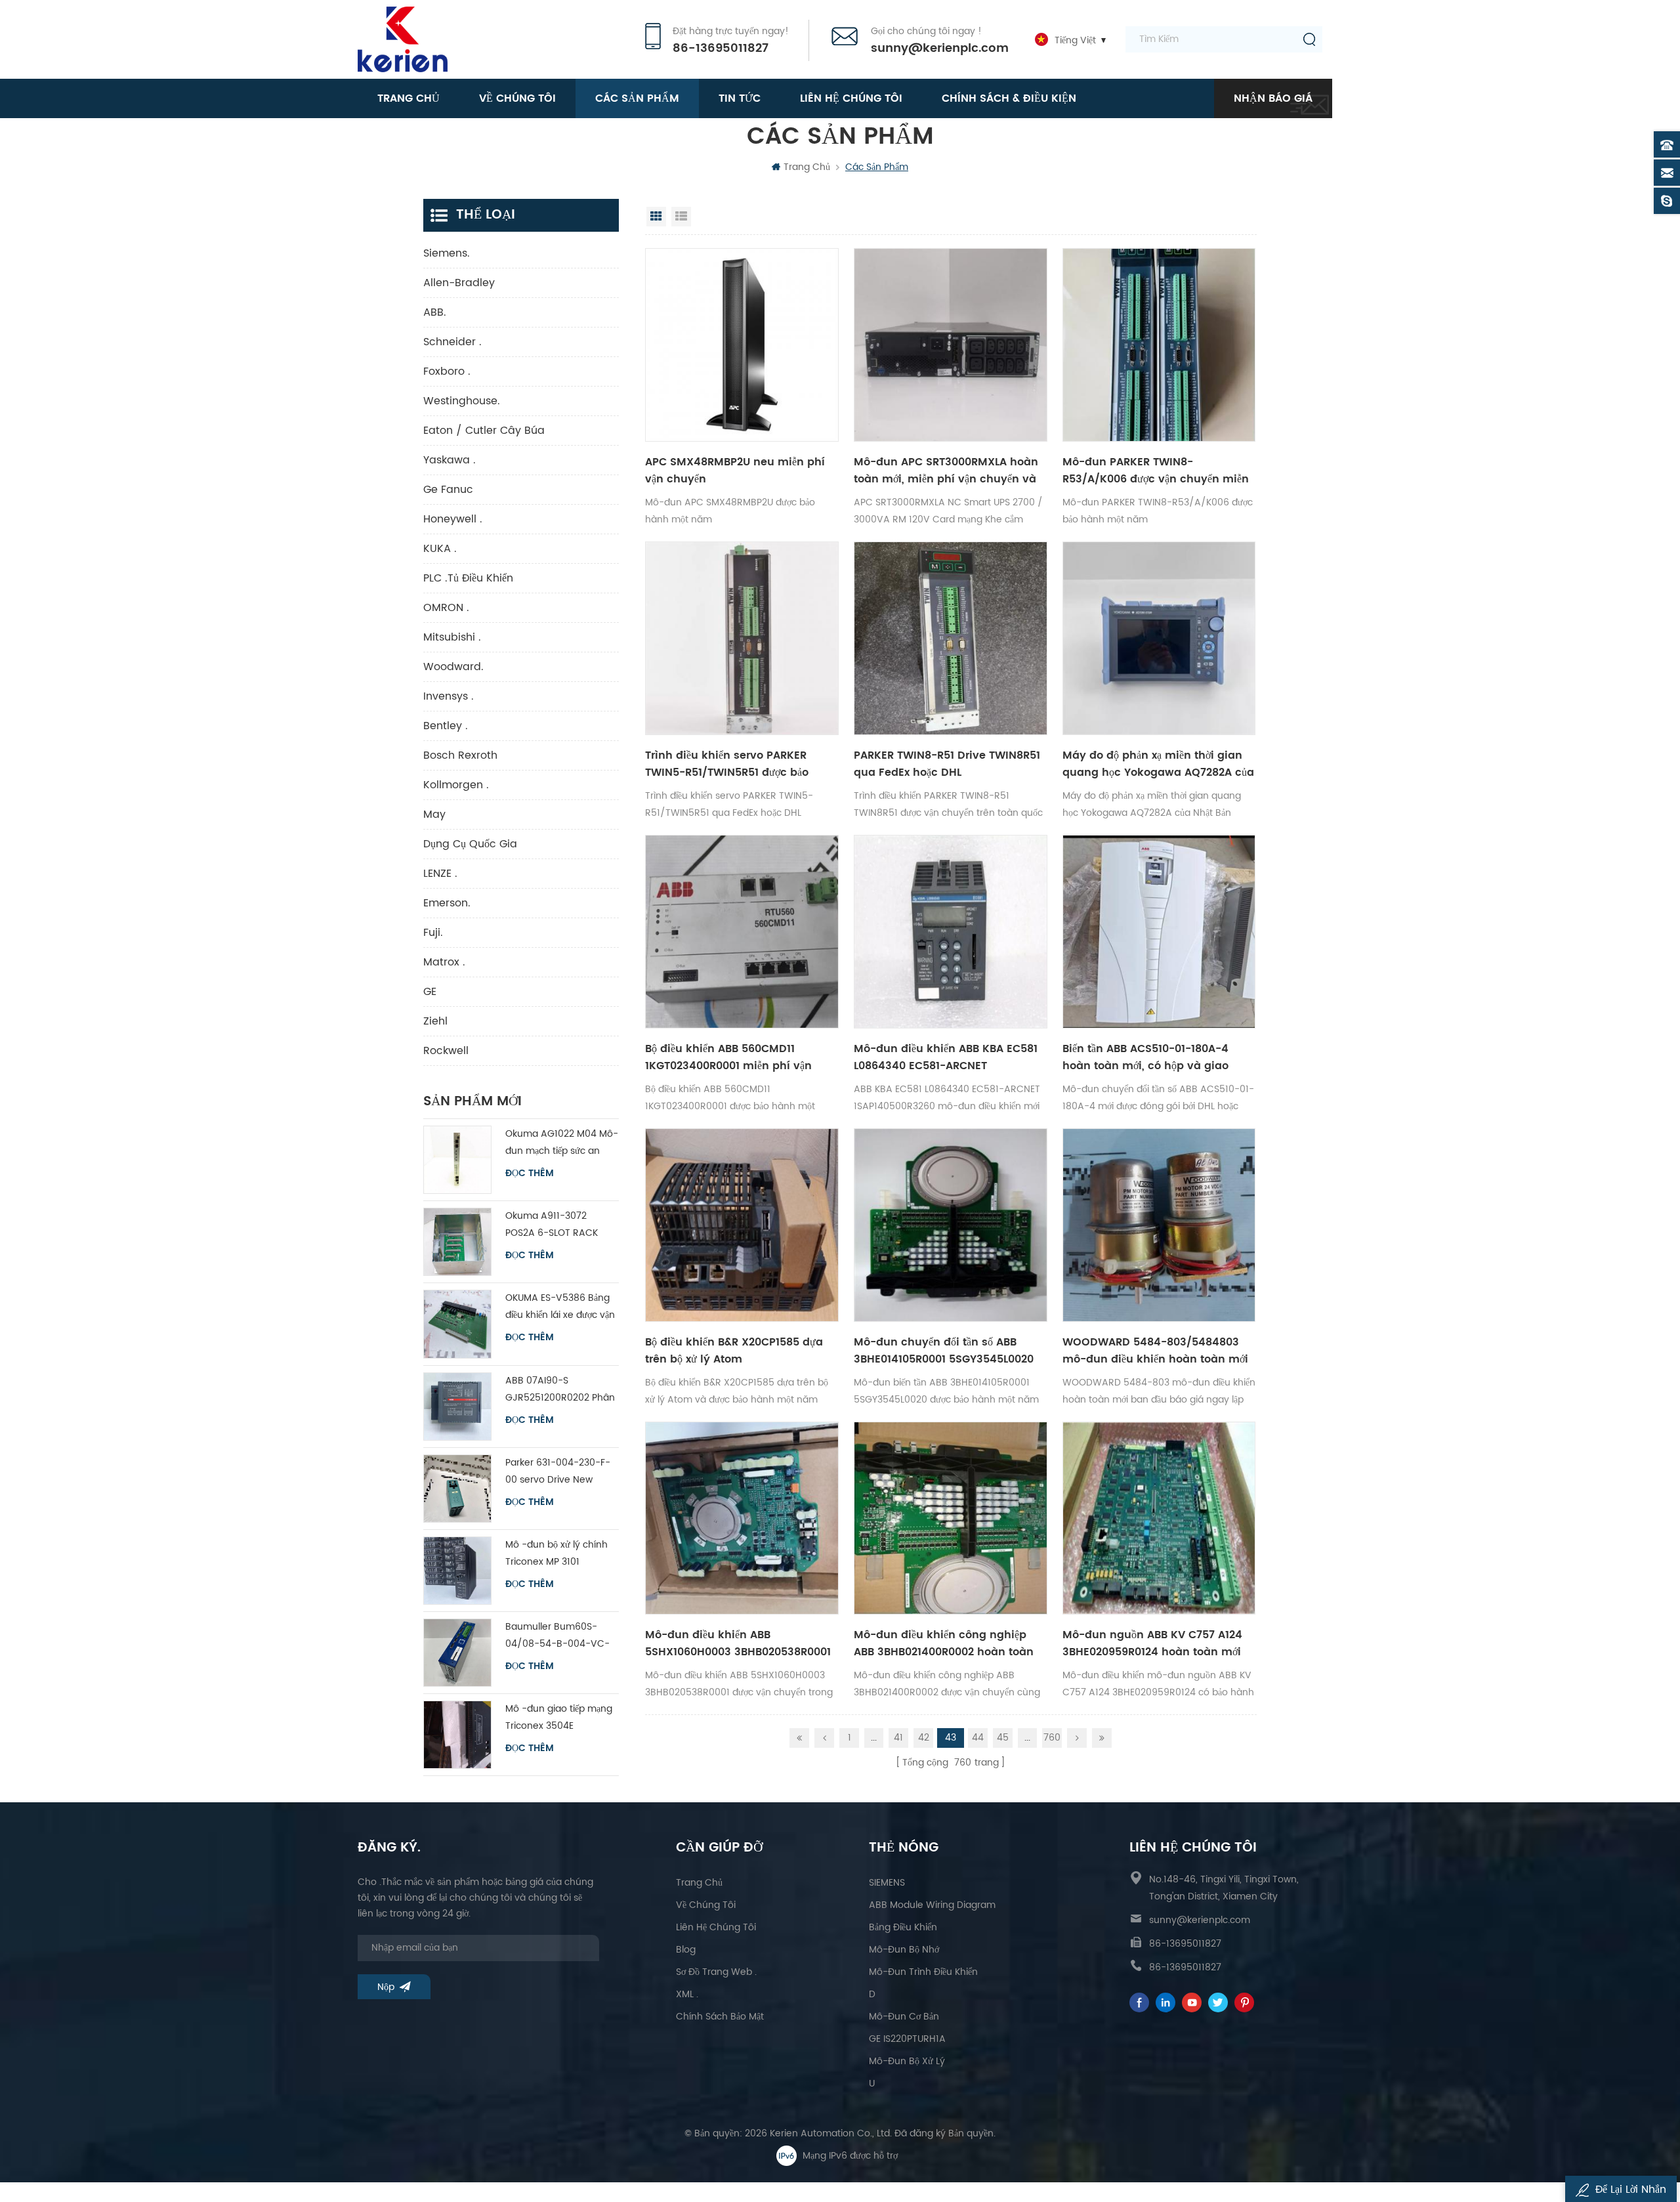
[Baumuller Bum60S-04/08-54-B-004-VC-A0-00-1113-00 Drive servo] (457, 1653)
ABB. (435, 312)
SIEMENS (887, 1883)
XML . (687, 1994)
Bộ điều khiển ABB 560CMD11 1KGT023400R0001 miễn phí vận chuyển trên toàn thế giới (728, 1057)
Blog (686, 1950)
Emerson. (447, 903)
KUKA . (440, 549)
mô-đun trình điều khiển (923, 1972)
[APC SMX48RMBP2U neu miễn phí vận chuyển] (742, 345)
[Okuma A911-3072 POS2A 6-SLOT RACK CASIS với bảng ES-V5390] (457, 1242)
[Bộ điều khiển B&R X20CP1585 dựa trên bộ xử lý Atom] (742, 1225)
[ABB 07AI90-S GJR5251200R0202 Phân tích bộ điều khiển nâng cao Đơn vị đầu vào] (457, 1407)
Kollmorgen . (456, 785)
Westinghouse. (462, 401)
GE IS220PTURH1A (907, 2039)
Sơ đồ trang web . (716, 1972)
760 (1052, 1738)
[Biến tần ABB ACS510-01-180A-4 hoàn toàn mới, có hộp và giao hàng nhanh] (1159, 932)
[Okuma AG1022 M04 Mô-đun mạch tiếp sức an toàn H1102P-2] (457, 1160)
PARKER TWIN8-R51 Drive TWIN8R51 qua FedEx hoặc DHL (947, 764)
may (434, 815)
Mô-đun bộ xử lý (907, 2061)
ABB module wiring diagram (932, 1905)
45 (1003, 1738)
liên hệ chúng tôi (851, 98)
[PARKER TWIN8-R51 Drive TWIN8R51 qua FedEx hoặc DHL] (951, 638)
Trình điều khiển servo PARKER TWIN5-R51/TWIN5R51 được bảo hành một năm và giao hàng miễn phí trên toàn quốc (739, 764)
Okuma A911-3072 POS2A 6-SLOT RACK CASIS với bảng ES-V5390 (561, 1225)
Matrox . (444, 962)
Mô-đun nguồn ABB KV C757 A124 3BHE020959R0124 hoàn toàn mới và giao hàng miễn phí (1152, 1643)
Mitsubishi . (452, 637)
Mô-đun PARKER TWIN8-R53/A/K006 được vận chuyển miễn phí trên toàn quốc (1156, 471)
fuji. (433, 933)
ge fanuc (448, 490)
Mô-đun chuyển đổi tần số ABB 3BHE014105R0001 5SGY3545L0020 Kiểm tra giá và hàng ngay (944, 1351)
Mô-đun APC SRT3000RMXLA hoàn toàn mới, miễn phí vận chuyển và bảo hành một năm (946, 471)
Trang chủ (409, 98)
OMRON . (446, 608)
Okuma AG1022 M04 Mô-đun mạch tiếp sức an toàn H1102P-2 (562, 1143)
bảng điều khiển (903, 1927)
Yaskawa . (450, 460)
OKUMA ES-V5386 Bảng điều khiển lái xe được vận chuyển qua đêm (560, 1307)
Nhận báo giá (1273, 98)
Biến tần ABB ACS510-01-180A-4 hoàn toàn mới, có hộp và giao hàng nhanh (1145, 1057)
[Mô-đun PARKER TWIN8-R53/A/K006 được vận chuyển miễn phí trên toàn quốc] (1159, 345)
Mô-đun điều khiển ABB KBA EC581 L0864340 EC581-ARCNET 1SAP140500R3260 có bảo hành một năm (948, 1057)
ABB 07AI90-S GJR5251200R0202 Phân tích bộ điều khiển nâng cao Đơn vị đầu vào (560, 1390)
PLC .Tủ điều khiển (468, 578)
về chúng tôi (517, 98)
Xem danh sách (681, 217)
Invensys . (449, 696)
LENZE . (440, 874)
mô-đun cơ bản (904, 2017)
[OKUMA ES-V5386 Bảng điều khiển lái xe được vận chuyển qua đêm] (457, 1324)
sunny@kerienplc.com (940, 49)
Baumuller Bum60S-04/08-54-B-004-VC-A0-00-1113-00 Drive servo (557, 1636)
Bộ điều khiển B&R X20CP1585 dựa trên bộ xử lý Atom (734, 1351)
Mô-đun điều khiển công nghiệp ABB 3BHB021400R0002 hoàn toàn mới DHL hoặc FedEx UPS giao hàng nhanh (948, 1643)
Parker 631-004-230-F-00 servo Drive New (558, 1471)
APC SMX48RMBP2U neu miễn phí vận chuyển (735, 471)
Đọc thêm (530, 1174)
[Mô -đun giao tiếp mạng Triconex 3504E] (457, 1735)
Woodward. (453, 667)
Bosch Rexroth (460, 755)
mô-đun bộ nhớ (904, 1950)
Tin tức (740, 98)
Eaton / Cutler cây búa (484, 431)
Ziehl (435, 1021)
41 (898, 1738)
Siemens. (447, 253)
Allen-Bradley (459, 283)
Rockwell (446, 1051)
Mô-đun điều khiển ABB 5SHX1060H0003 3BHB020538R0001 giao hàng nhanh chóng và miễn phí (738, 1643)
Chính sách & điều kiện (1009, 98)
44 (978, 1738)
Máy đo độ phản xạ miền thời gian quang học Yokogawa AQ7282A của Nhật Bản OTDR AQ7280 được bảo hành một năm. (1158, 764)
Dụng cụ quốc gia (470, 844)
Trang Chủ (699, 1883)
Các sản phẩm (637, 98)
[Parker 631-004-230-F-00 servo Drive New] (457, 1489)
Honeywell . (453, 519)
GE (430, 992)
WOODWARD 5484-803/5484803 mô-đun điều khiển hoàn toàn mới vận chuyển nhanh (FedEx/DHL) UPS (1155, 1351)
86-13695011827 (721, 49)
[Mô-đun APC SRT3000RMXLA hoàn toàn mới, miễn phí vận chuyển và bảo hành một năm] (951, 345)
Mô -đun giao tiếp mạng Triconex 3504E (559, 1717)
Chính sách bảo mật (720, 2017)
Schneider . (452, 342)
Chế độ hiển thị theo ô (656, 217)
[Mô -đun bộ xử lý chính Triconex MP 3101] (457, 1571)
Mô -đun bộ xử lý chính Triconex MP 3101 (556, 1553)
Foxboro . (447, 371)
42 (924, 1738)
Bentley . (446, 726)
